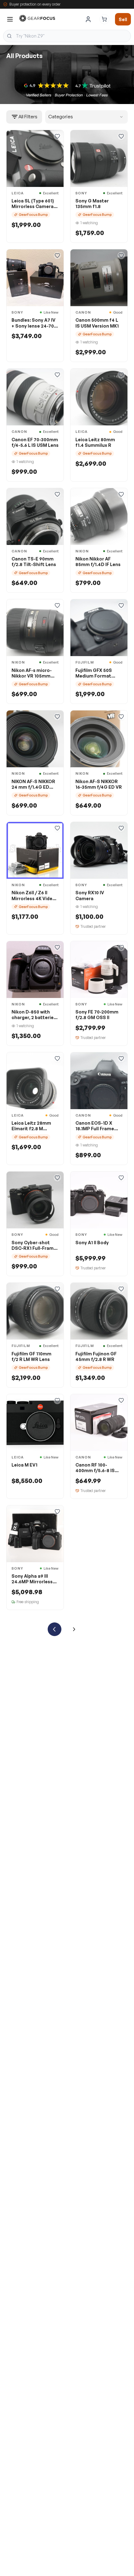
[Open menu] (10, 19)
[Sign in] (88, 19)
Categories (61, 117)
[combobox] (67, 36)
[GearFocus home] (37, 19)
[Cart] (104, 19)
